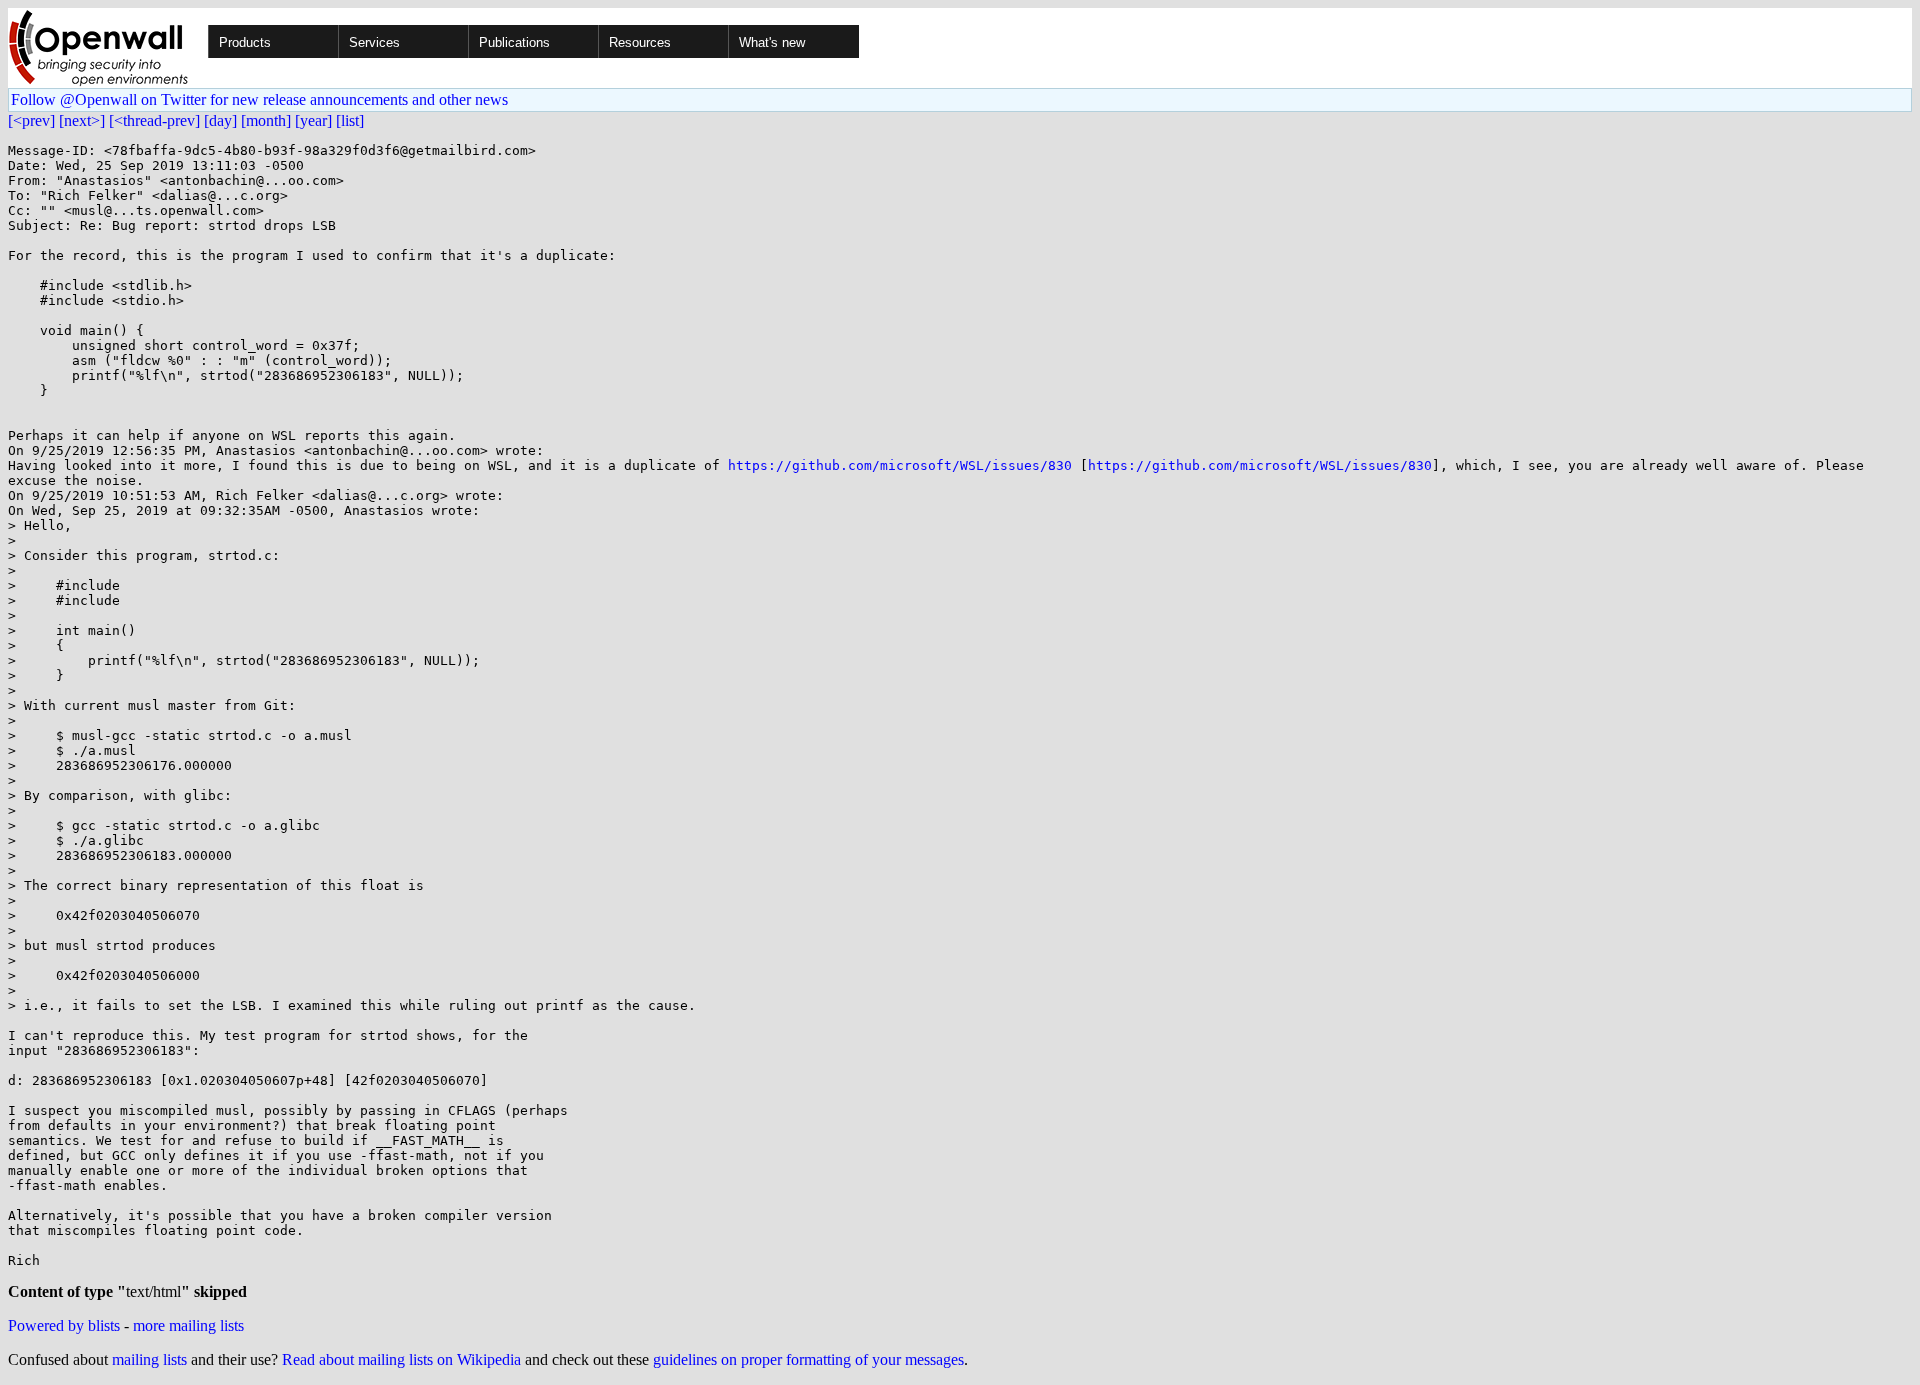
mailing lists (149, 1359)
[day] (220, 120)
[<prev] (31, 120)
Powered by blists (64, 1325)
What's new (772, 42)
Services (374, 42)
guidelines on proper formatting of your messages (808, 1359)
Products (245, 42)
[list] (350, 120)
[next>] (82, 120)
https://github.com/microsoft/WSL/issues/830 (900, 465)
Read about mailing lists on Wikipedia (401, 1359)
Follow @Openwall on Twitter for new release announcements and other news (259, 99)
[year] (313, 120)
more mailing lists (188, 1325)
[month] (266, 120)
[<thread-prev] (154, 120)
